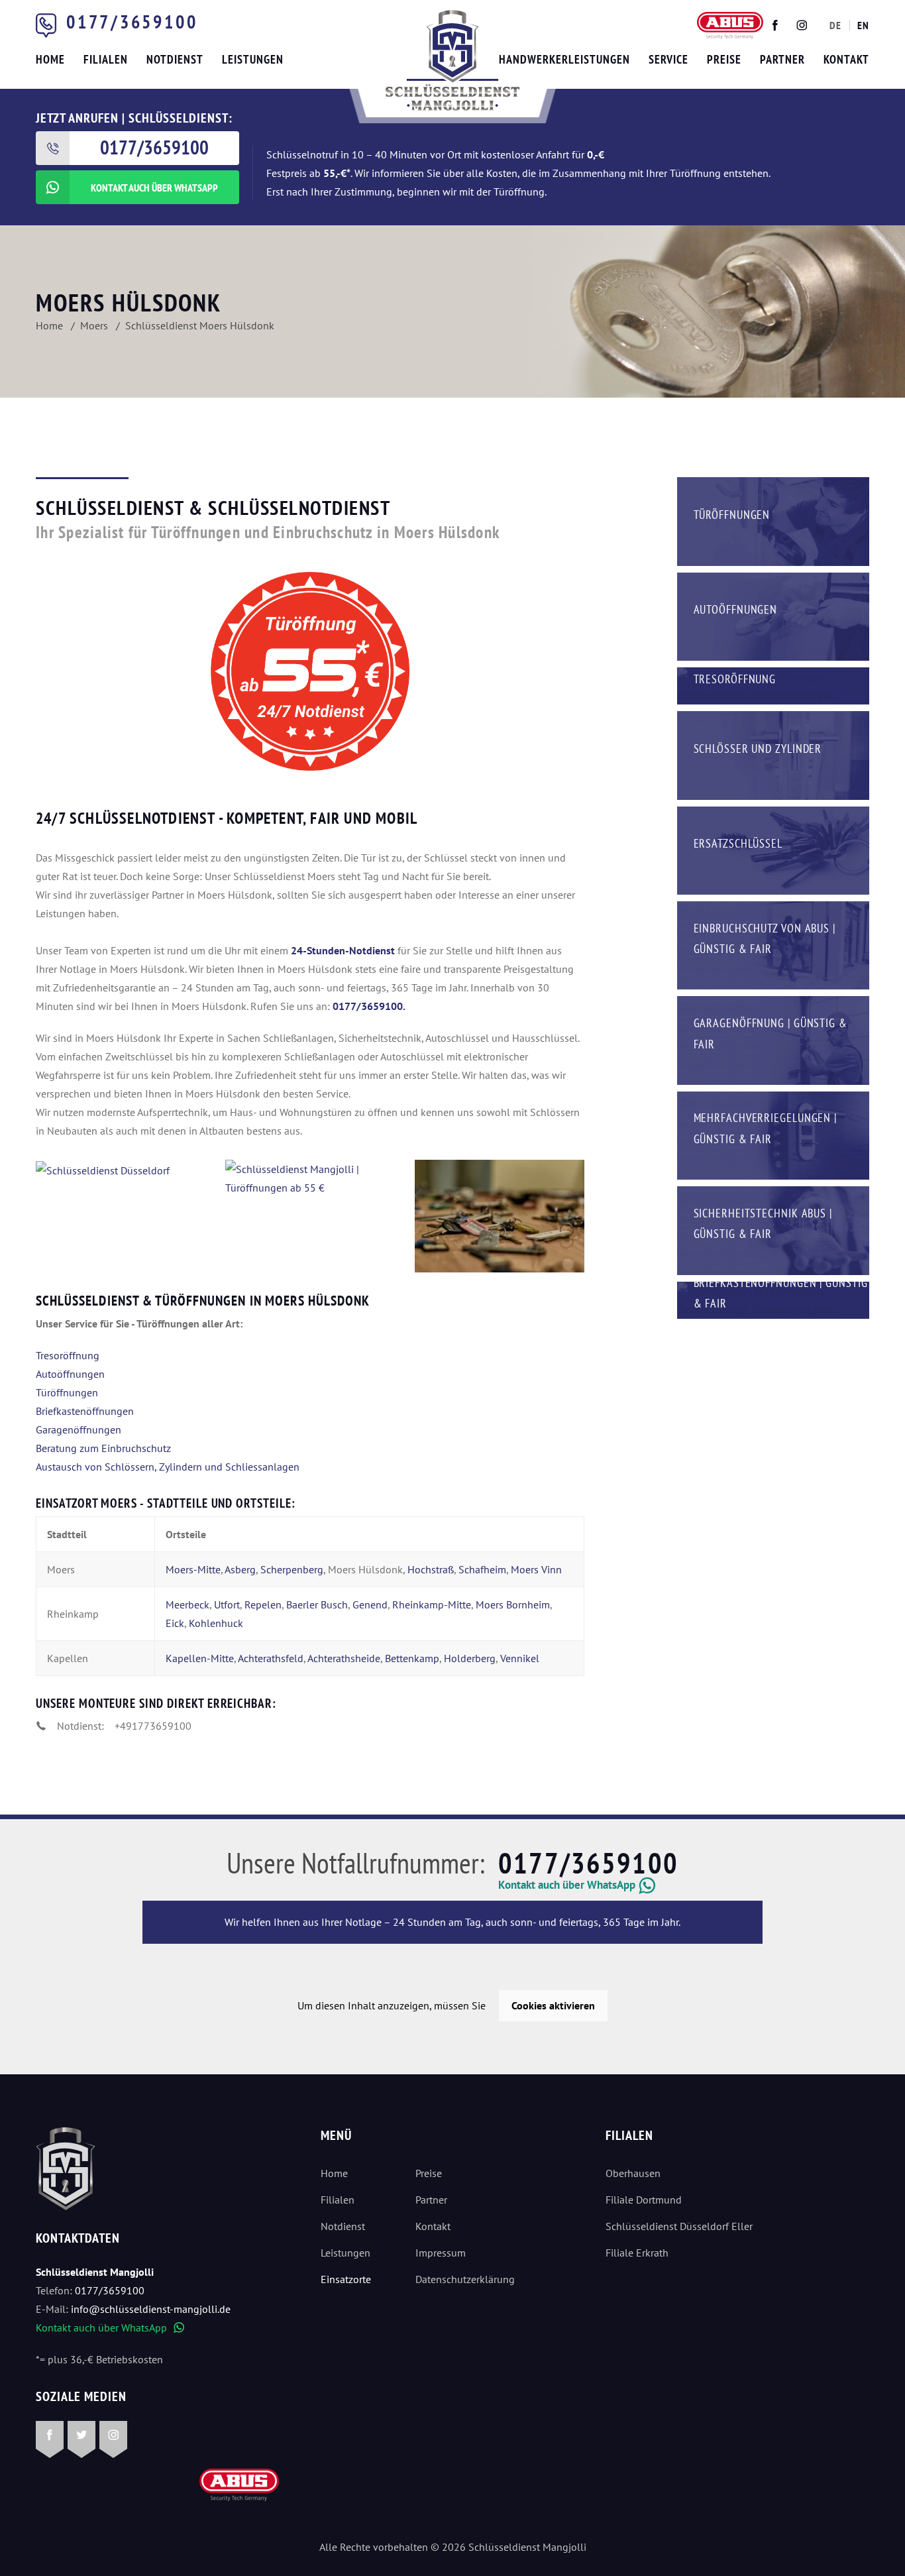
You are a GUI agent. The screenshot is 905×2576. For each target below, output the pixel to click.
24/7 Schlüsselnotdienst (126, 818)
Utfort (227, 1604)
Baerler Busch (317, 1604)
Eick (175, 1623)
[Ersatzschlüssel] (773, 849)
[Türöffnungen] (773, 520)
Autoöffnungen (70, 1374)
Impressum (441, 2253)
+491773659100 (153, 1726)
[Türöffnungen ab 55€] (452, 60)
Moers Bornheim (513, 1604)
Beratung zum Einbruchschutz (103, 1448)
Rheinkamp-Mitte (432, 1604)
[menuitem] (835, 25)
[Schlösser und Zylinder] (773, 754)
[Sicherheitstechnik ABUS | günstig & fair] (773, 1229)
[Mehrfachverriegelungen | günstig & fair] (773, 1134)
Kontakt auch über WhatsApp (110, 2327)
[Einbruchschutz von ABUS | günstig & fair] (773, 944)
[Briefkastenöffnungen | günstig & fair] (773, 1299)
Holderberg (470, 1658)
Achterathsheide (344, 1658)
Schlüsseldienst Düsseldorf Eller (679, 2226)
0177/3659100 (132, 22)
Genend (370, 1604)
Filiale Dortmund (644, 2200)
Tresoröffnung (68, 1355)
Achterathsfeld (271, 1658)
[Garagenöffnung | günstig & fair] (773, 1039)
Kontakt (433, 2226)
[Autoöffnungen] (773, 615)
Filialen (338, 2200)
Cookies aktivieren (553, 2005)
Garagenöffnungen (79, 1429)
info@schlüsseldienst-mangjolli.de (151, 2309)
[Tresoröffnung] (773, 685)
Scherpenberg (292, 1569)
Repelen (263, 1604)
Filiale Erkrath (637, 2253)
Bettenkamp (412, 1658)
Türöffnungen (67, 1392)
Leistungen (346, 2253)
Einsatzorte (346, 2279)
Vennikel (520, 1658)
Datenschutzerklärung (465, 2279)
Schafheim (482, 1569)
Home (334, 2173)
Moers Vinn (536, 1569)
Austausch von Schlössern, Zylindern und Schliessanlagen (168, 1467)
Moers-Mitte (193, 1569)
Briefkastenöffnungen (85, 1411)
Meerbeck (187, 1604)
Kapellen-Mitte (200, 1658)
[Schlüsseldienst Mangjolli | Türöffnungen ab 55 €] (121, 1170)
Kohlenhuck (216, 1623)
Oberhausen (633, 2173)
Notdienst (343, 2226)
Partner (431, 2200)
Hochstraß (431, 1569)
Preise (429, 2173)
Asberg (240, 1569)
